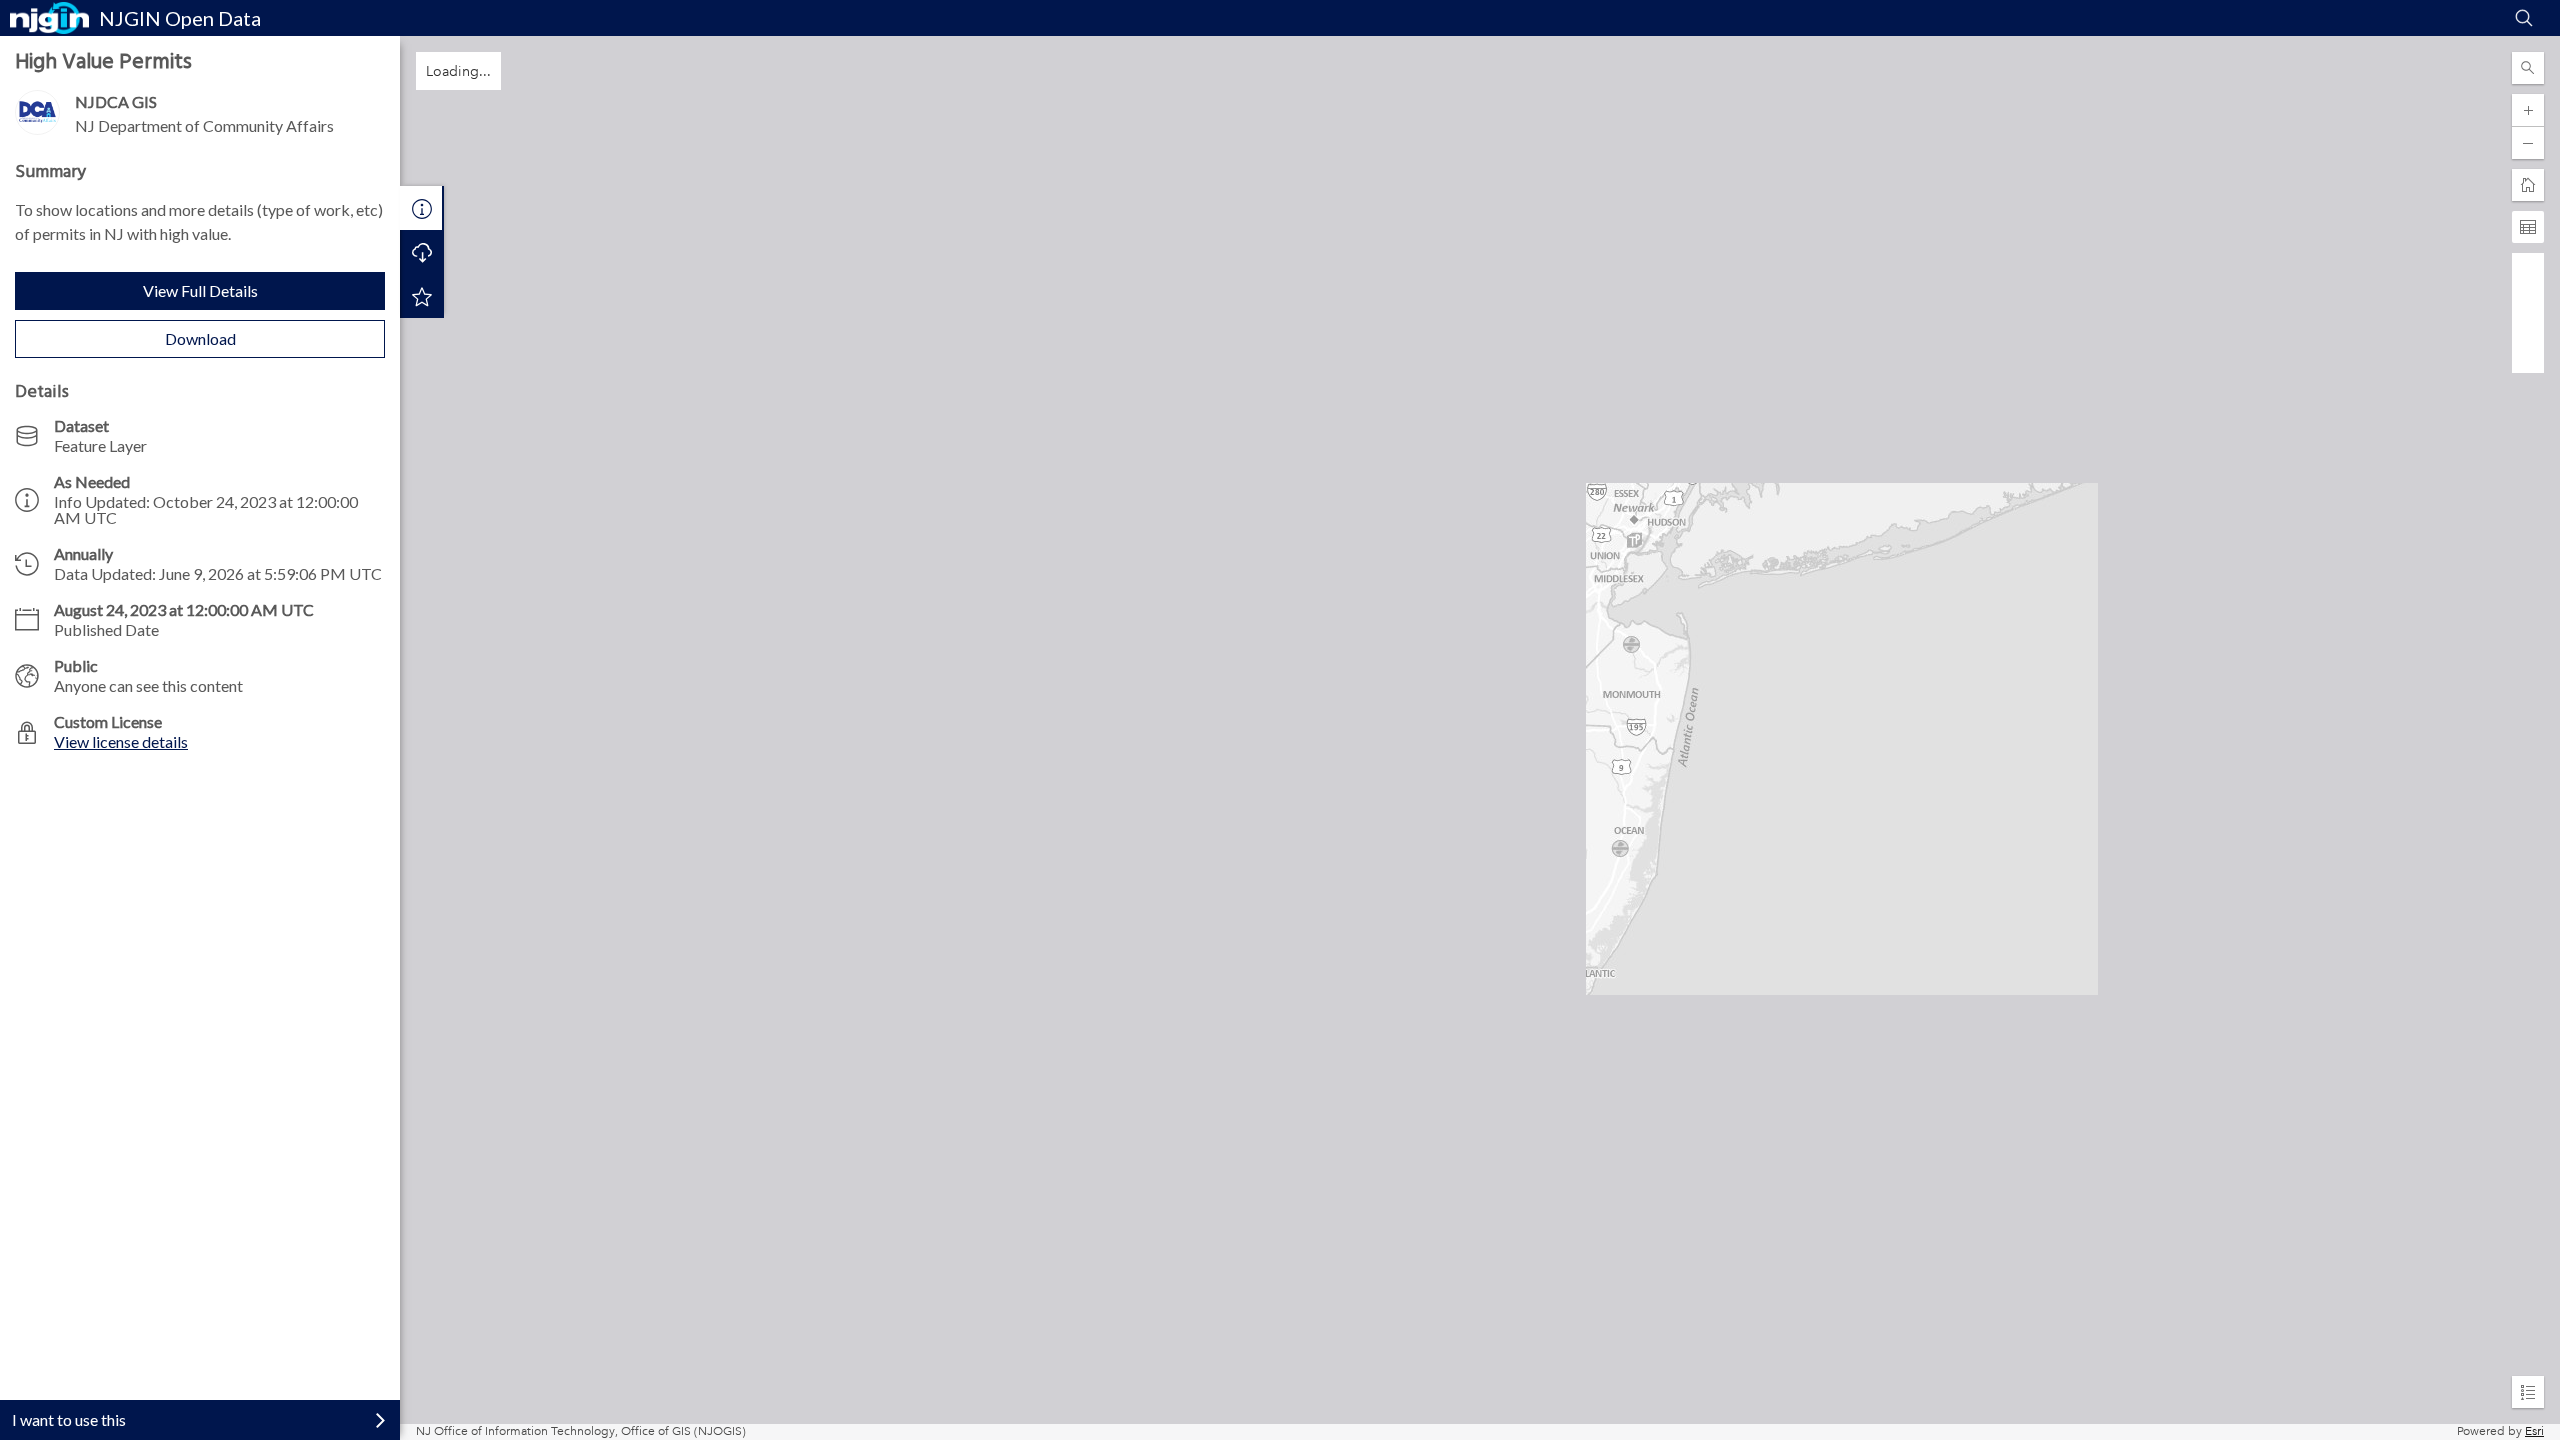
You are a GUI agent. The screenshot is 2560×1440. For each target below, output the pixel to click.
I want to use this (69, 1419)
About (422, 208)
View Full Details (200, 290)
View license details (121, 741)
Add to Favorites (422, 296)
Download (200, 338)
